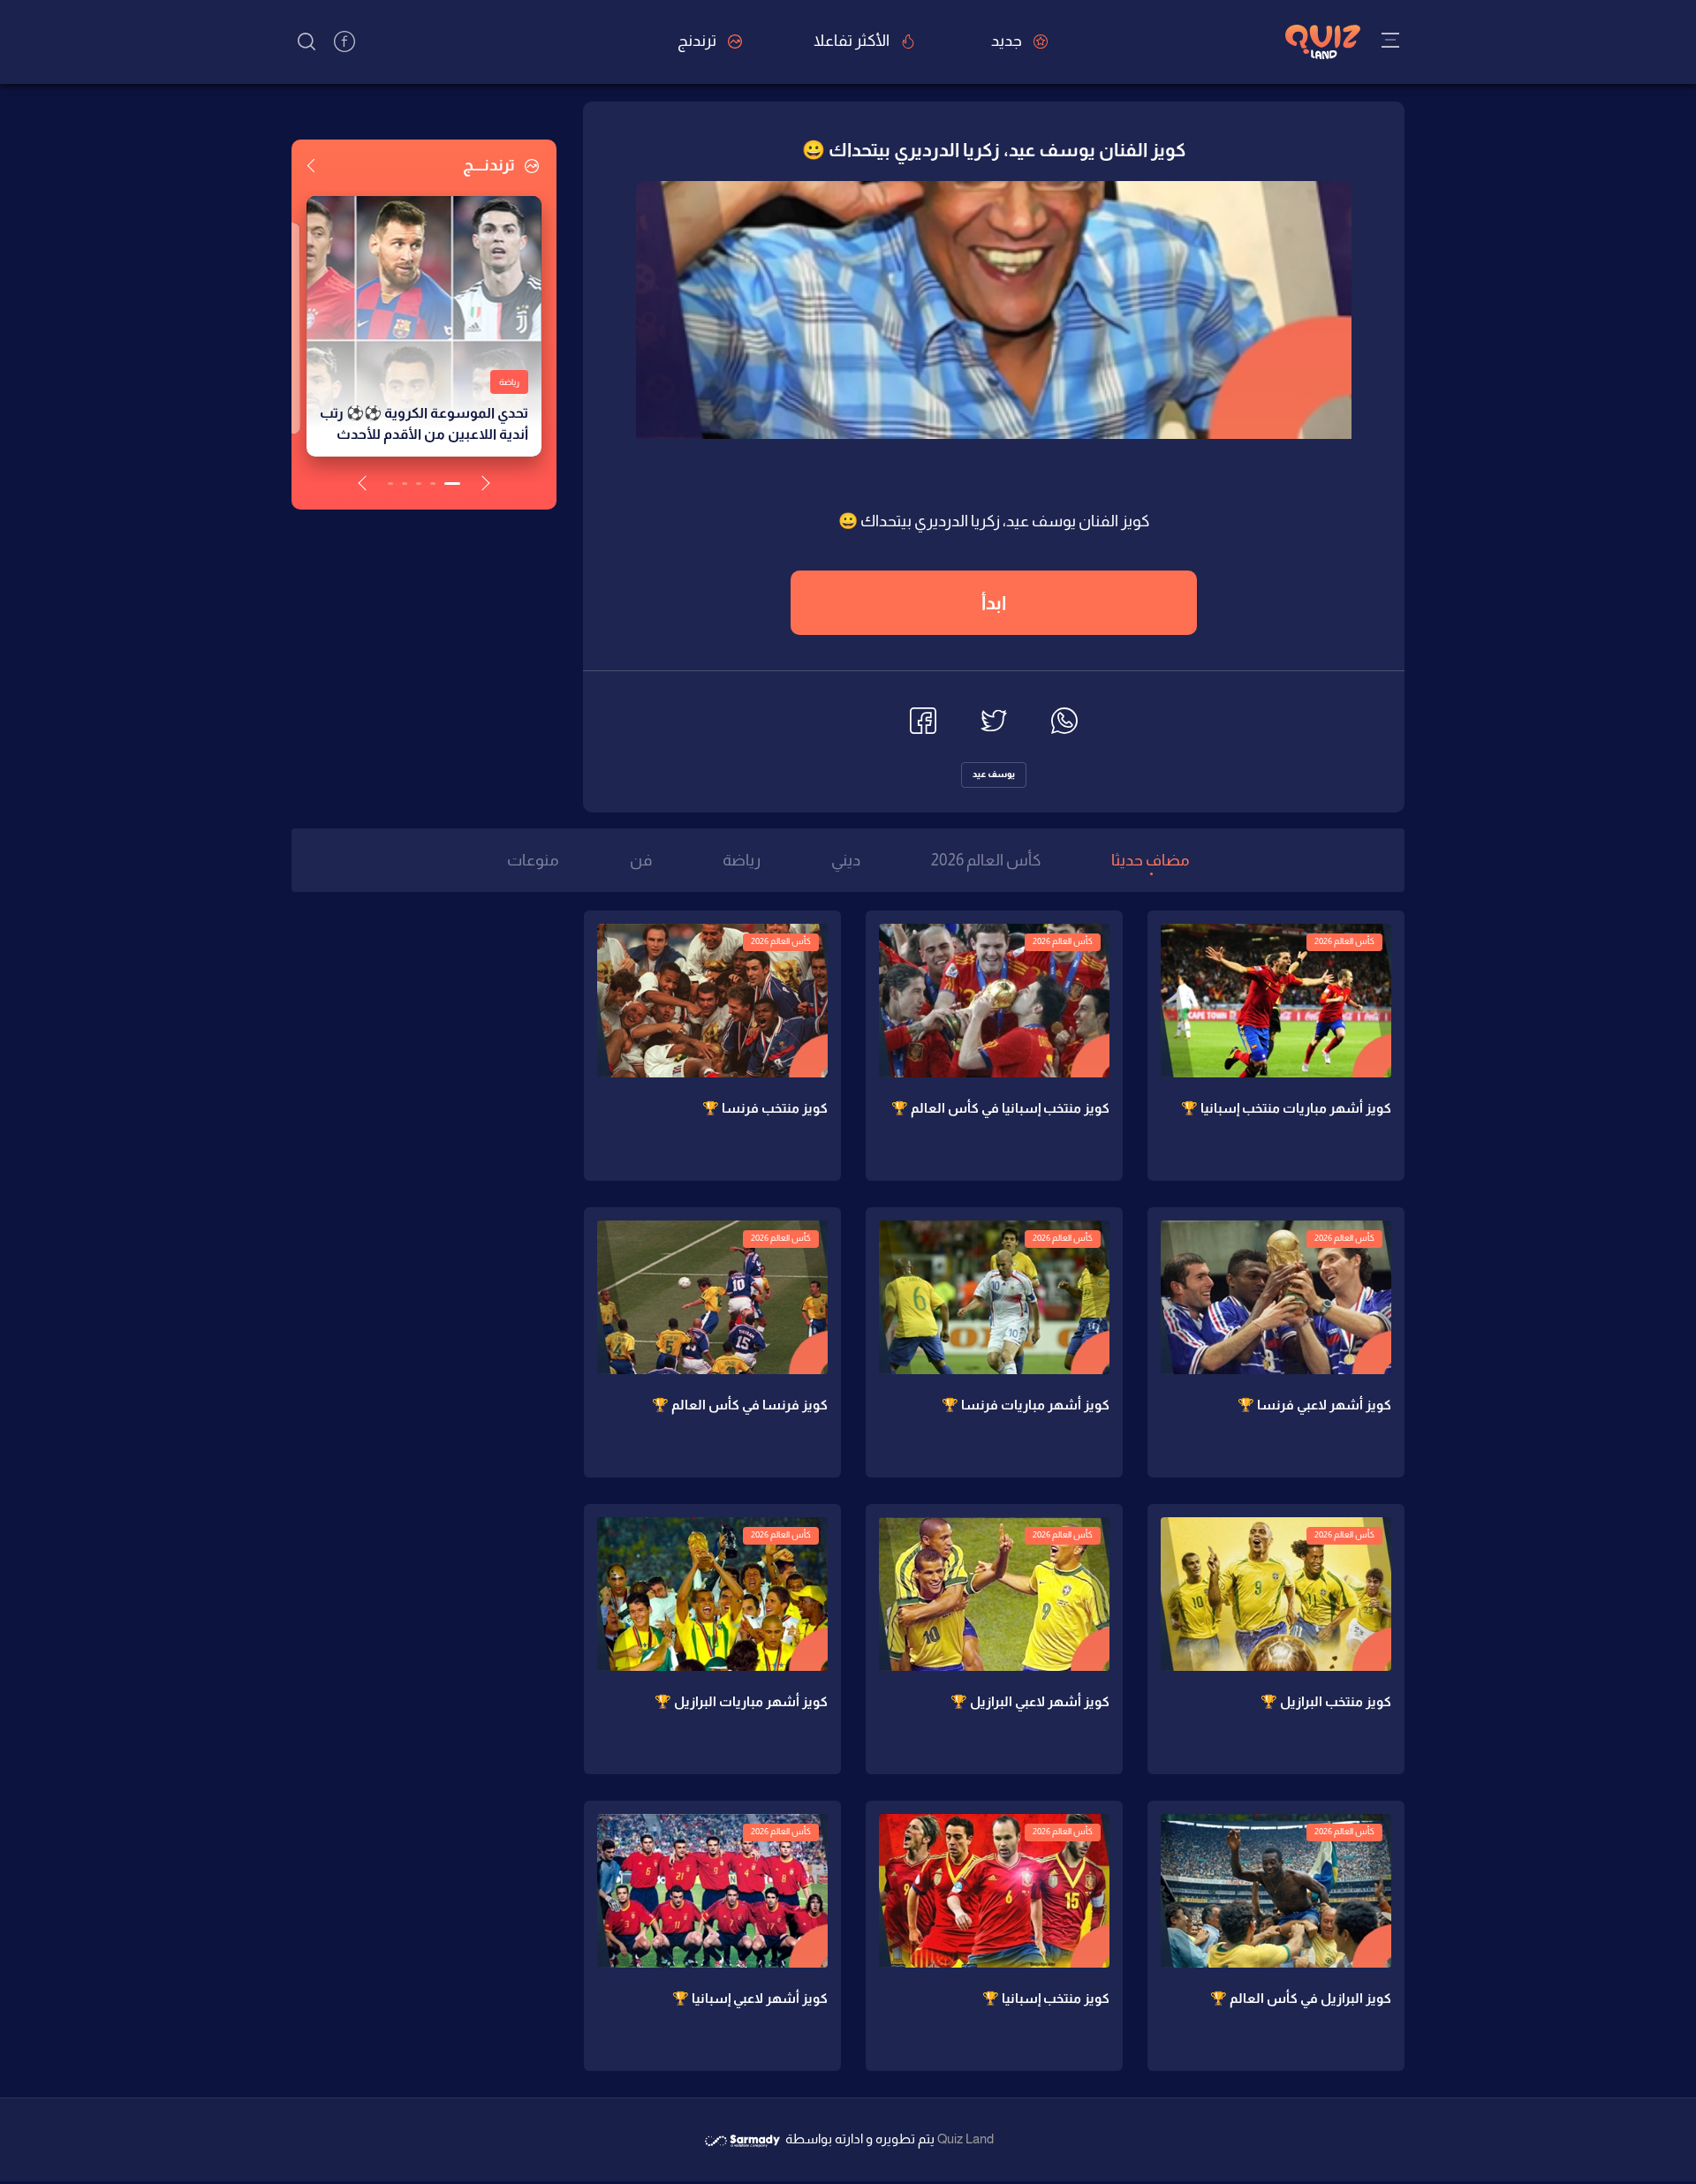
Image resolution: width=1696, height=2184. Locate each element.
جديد (1008, 41)
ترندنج (698, 41)
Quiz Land (965, 2139)
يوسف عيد (994, 774)
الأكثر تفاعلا (853, 41)
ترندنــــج (490, 165)
